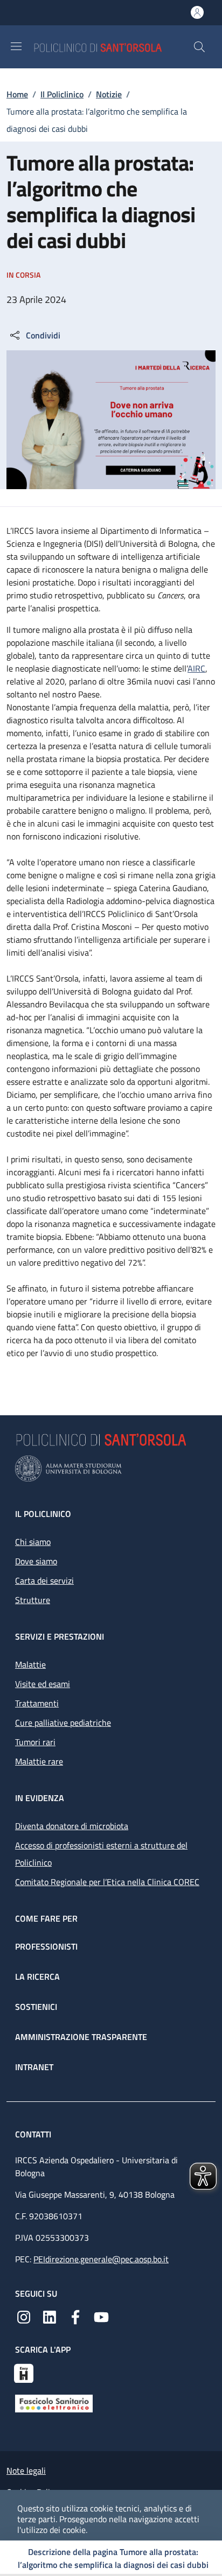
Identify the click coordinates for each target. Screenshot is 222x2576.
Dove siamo (36, 1561)
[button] (199, 47)
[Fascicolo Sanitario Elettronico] (54, 2403)
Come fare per (46, 1918)
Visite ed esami (43, 1684)
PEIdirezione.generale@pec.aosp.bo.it (101, 2259)
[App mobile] (24, 2372)
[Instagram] (24, 2316)
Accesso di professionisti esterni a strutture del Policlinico (101, 1854)
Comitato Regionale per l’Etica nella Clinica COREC (107, 1882)
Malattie (30, 1664)
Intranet (34, 2067)
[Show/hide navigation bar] (16, 46)
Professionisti (46, 1946)
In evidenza (40, 1798)
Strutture (33, 1600)
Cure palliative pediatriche (63, 1723)
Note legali (26, 2471)
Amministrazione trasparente (81, 2037)
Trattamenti (37, 1703)
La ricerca (37, 1977)
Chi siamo (33, 1542)
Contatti (34, 2134)
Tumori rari (35, 1742)
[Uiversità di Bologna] (111, 1469)
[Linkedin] (50, 2316)
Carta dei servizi (44, 1580)
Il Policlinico (62, 94)
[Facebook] (75, 2316)
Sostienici (36, 2007)
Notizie (109, 94)
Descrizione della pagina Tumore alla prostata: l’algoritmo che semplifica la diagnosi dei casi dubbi (113, 2558)
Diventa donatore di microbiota (72, 1826)
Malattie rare (39, 1761)
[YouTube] (101, 2316)
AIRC (196, 668)
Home (17, 94)
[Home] (113, 47)
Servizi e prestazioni (60, 1636)
